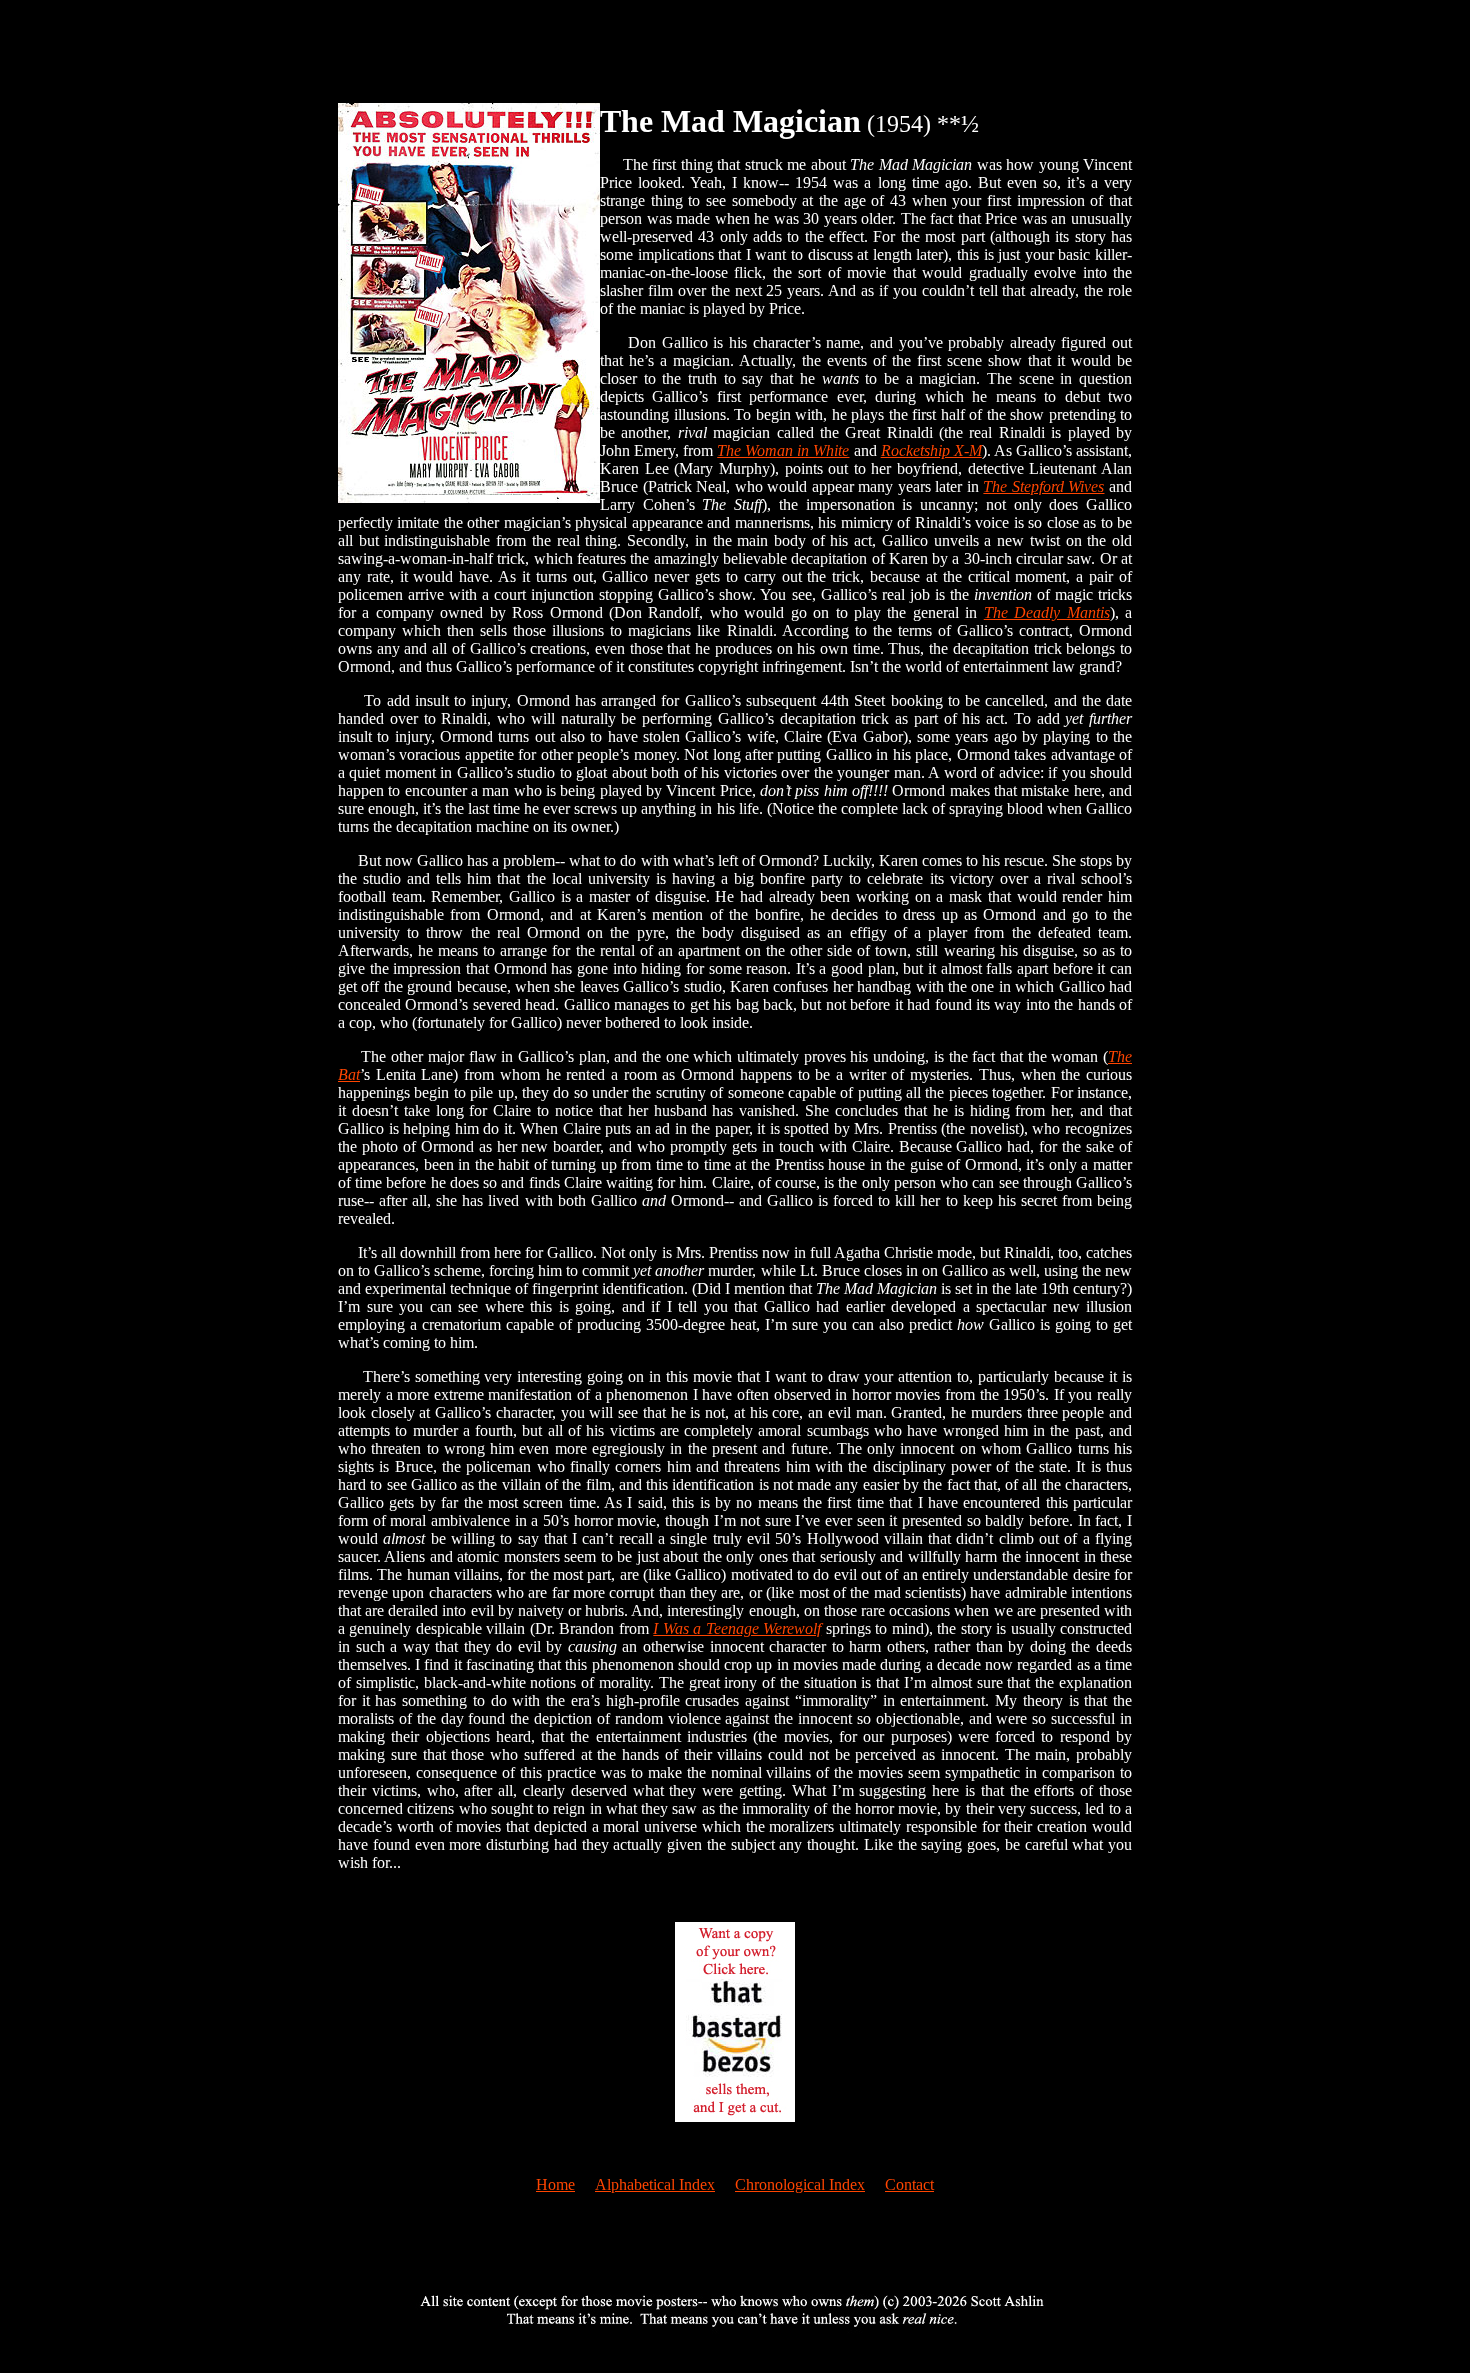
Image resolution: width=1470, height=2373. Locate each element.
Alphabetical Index (655, 2184)
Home (555, 2184)
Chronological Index (800, 2184)
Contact (909, 2184)
